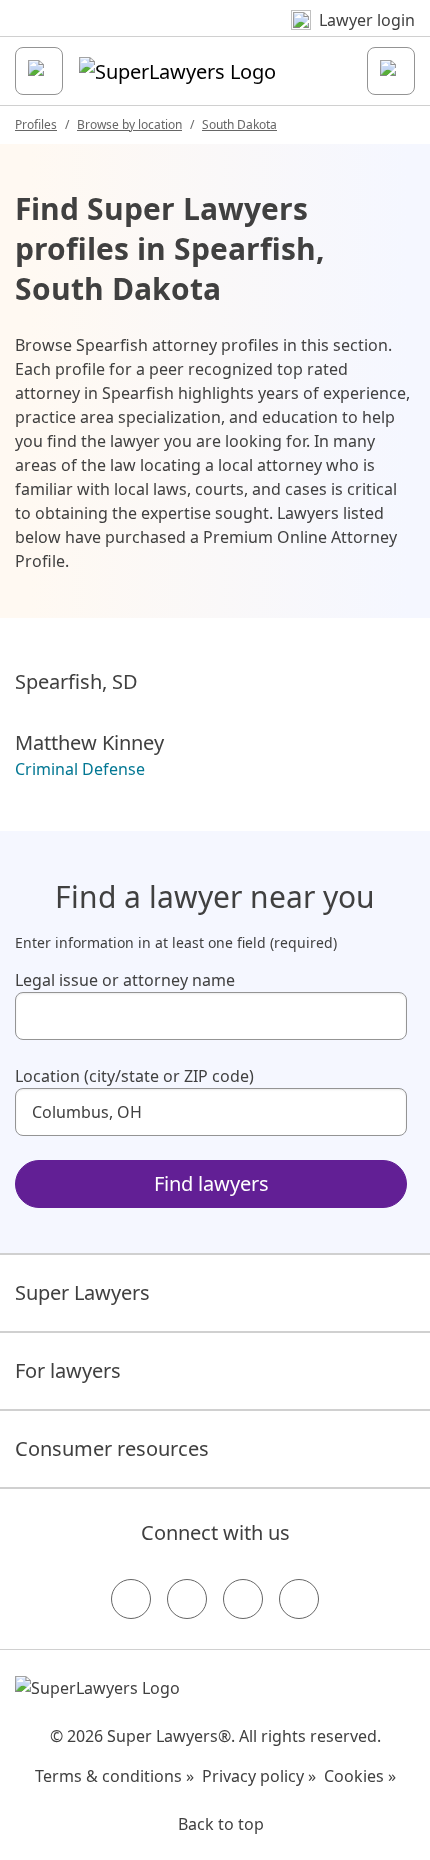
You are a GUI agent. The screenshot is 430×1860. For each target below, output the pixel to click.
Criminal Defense (80, 769)
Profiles (36, 124)
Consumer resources (112, 1448)
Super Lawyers (82, 1292)
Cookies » (360, 1776)
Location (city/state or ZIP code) (134, 1076)
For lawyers (68, 1370)
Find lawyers (211, 1183)
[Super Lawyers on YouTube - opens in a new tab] (243, 1599)
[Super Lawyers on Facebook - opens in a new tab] (131, 1599)
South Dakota (239, 124)
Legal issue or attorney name (125, 980)
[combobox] (211, 1016)
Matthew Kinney (89, 742)
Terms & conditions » (114, 1776)
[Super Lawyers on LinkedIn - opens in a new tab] (299, 1599)
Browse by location (129, 124)
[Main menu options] (39, 71)
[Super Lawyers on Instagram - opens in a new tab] (187, 1599)
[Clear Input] (383, 1016)
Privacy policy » (259, 1776)
